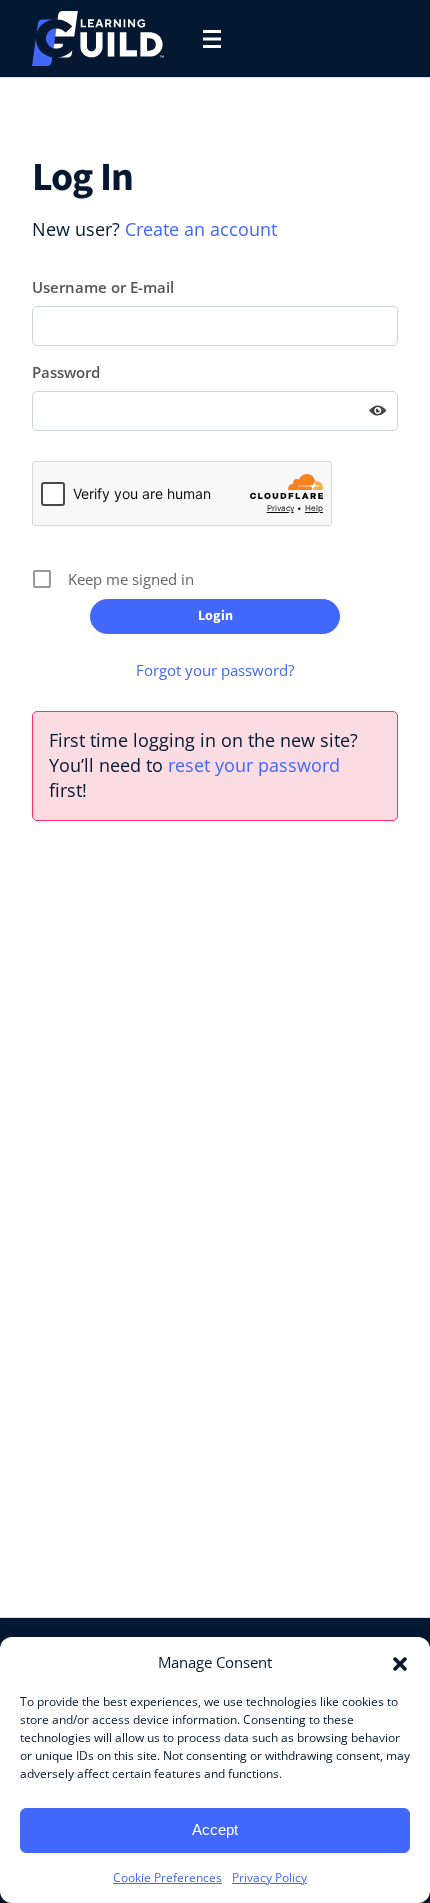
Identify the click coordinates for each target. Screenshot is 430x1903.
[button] (400, 1662)
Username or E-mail (103, 287)
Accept (215, 1829)
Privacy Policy (269, 1877)
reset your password (254, 765)
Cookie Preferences (167, 1877)
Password (66, 372)
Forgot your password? (215, 670)
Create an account (201, 229)
